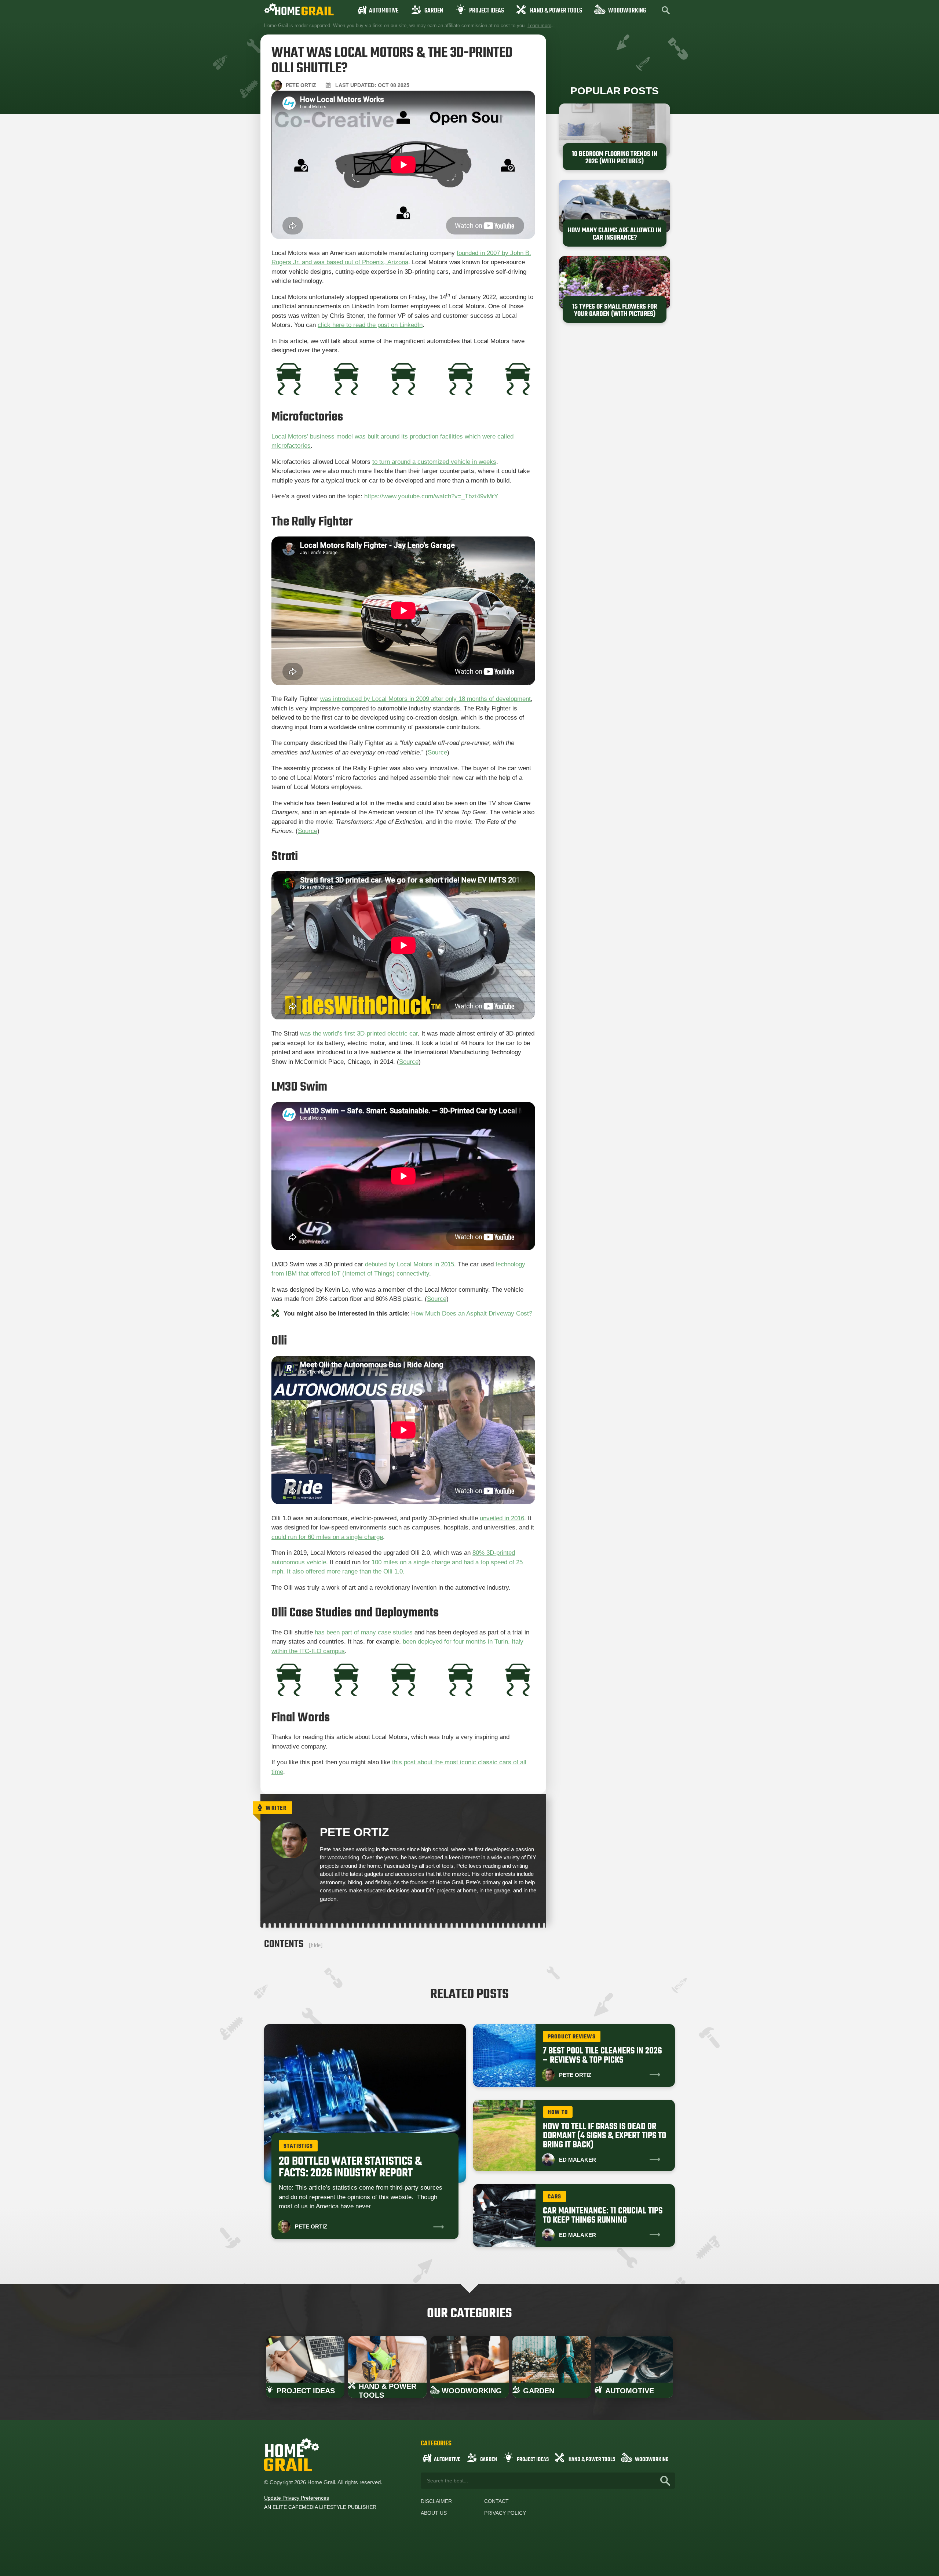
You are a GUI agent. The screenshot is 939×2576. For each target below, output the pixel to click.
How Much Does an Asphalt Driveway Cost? (472, 1314)
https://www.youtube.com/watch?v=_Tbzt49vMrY (431, 496)
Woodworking (627, 11)
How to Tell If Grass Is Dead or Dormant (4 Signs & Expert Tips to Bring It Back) (604, 2136)
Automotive (384, 11)
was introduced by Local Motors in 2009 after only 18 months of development (425, 699)
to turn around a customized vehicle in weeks (434, 462)
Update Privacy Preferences (297, 2498)
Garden (434, 11)
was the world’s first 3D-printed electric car (359, 1034)
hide (316, 1945)
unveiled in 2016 (502, 1518)
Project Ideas (487, 11)
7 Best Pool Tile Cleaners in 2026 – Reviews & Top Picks (602, 2056)
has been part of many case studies (364, 1632)
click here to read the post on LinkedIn (370, 325)
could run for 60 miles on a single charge (327, 1537)
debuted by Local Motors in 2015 (410, 1264)
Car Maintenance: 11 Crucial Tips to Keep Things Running (603, 2216)
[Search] (665, 2481)
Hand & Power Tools (556, 11)
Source (437, 752)
